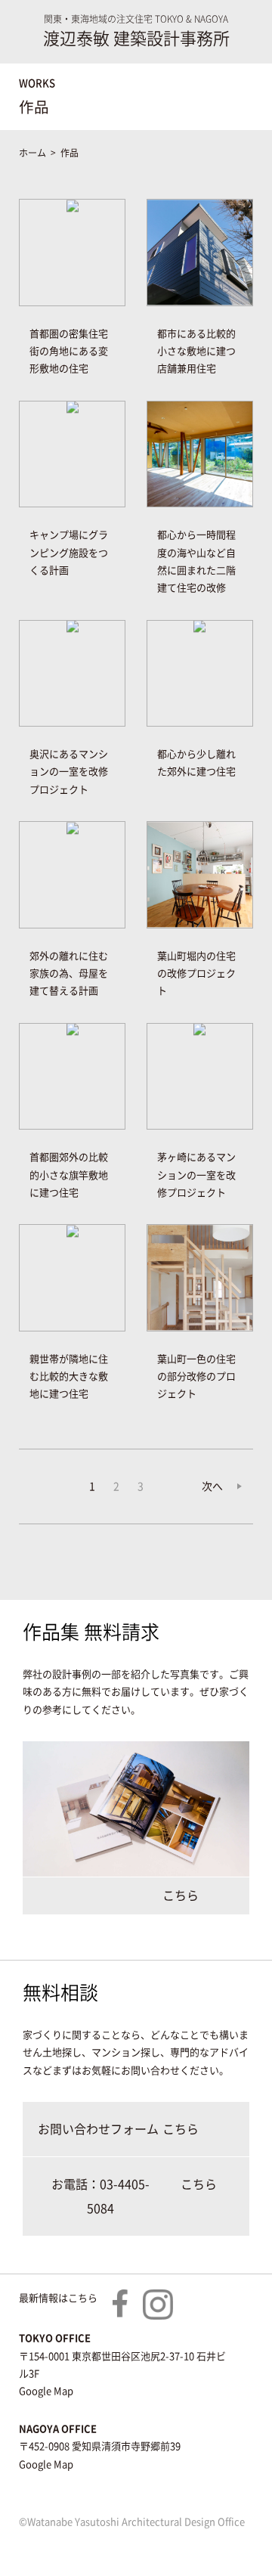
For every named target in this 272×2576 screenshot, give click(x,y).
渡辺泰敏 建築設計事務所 (136, 39)
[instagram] (158, 2298)
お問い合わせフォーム (98, 2129)
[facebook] (120, 2298)
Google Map (46, 2391)
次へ (212, 1486)
